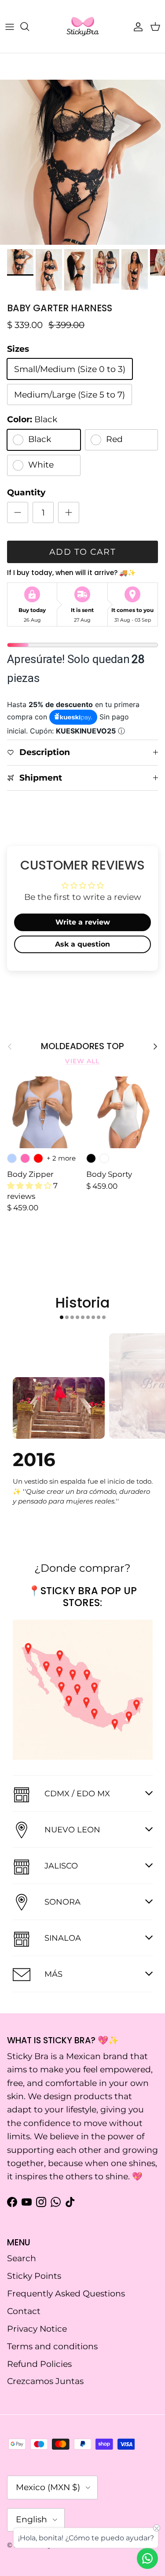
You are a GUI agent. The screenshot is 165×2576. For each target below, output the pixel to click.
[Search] (29, 26)
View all (82, 1061)
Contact (24, 2311)
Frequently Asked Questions (66, 2294)
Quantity (26, 492)
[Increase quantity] (69, 512)
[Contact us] (147, 2558)
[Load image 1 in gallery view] (82, 162)
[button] (30, 1186)
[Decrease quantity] (18, 512)
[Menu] (10, 26)
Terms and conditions (52, 2346)
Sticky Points (34, 2276)
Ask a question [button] (82, 944)
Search (22, 2258)
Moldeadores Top (82, 1047)
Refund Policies (39, 2364)
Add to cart (83, 552)
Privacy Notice (37, 2329)
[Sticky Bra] (83, 26)
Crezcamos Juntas (45, 2381)
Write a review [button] (83, 922)
